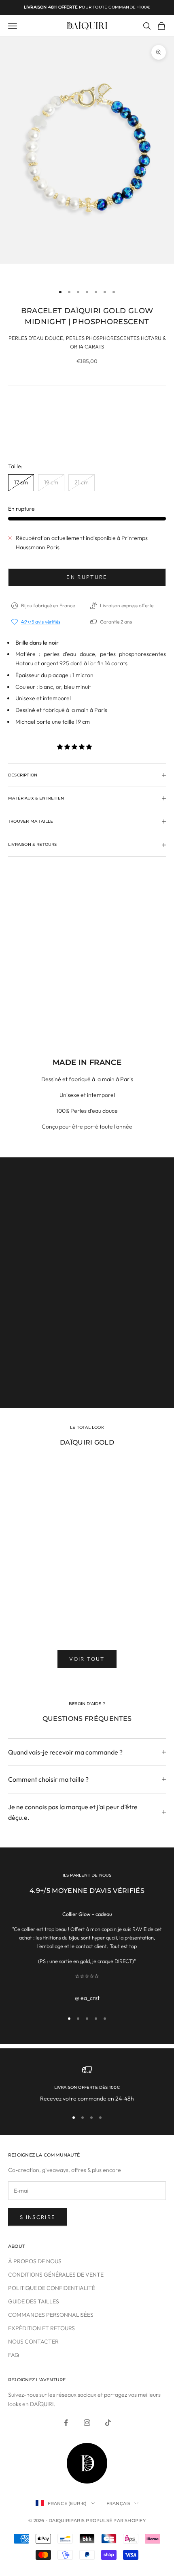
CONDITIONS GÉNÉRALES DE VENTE (56, 2275)
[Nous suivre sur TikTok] (108, 2423)
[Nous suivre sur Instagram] (87, 2423)
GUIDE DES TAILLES (34, 2301)
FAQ (14, 2355)
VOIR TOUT (87, 1659)
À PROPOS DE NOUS (35, 2261)
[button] (75, 747)
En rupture (87, 577)
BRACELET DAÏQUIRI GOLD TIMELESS (59, 1617)
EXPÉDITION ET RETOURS (41, 2328)
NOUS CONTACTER (33, 2342)
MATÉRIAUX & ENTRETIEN (87, 1383)
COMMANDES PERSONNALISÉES (51, 2315)
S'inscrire (38, 2217)
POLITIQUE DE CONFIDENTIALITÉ (52, 2288)
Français (119, 2503)
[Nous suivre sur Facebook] (66, 2423)
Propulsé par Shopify (116, 2520)
